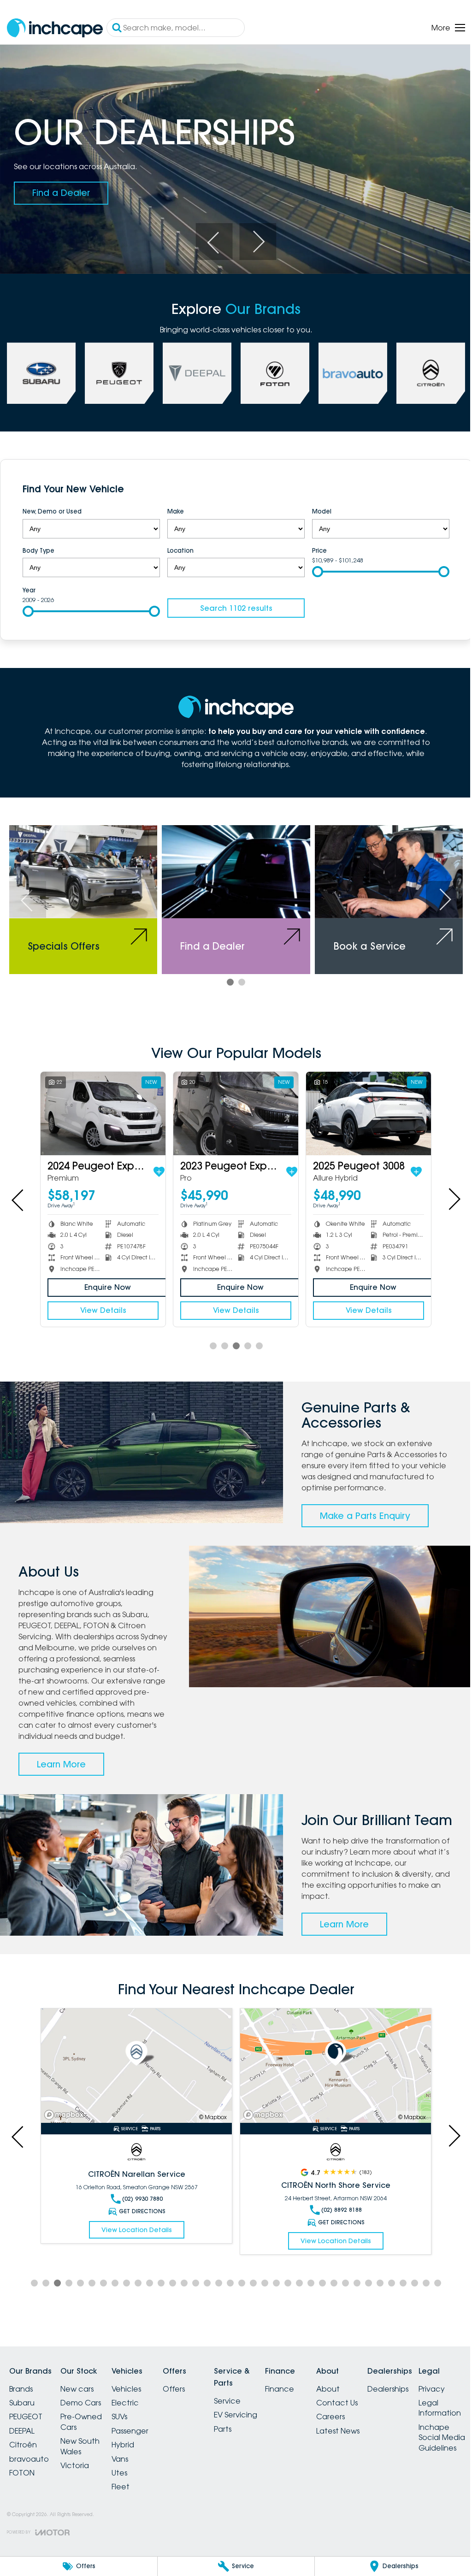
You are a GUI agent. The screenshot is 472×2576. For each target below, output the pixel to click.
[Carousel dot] (227, 976)
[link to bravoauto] (348, 370)
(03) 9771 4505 (336, 2216)
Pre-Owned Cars (87, 2428)
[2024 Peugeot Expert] (102, 1107)
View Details (102, 1303)
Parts (245, 2434)
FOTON (22, 2479)
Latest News (371, 2437)
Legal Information (30, 2546)
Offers (190, 2395)
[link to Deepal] (194, 370)
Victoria (80, 2471)
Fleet (132, 2493)
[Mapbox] (66, 2121)
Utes (130, 2479)
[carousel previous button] (211, 238)
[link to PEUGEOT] (118, 370)
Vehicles (137, 2395)
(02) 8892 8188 (140, 2216)
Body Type (38, 546)
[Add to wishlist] (157, 1164)
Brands (21, 2395)
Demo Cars (86, 2409)
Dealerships (427, 2395)
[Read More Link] (135, 2073)
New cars (83, 2395)
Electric (136, 2409)
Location (178, 546)
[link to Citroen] (424, 370)
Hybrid (134, 2451)
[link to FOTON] (271, 370)
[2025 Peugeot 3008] (363, 1107)
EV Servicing (258, 2421)
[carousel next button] (254, 238)
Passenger (141, 2437)
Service (249, 2407)
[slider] (313, 567)
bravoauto (29, 2465)
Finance (307, 2395)
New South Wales (86, 2452)
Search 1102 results (233, 604)
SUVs (130, 2422)
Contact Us (370, 2409)
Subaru (22, 2409)
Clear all (425, 487)
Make (173, 508)
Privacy (22, 2527)
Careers (364, 2422)
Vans (131, 2465)
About (361, 2395)
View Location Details (134, 2247)
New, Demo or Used (52, 508)
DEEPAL (22, 2437)
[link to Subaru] (41, 370)
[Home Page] (55, 28)
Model (317, 508)
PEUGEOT (26, 2422)
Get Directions (140, 2228)
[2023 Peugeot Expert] (232, 1107)
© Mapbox (209, 2123)
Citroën (23, 2451)
